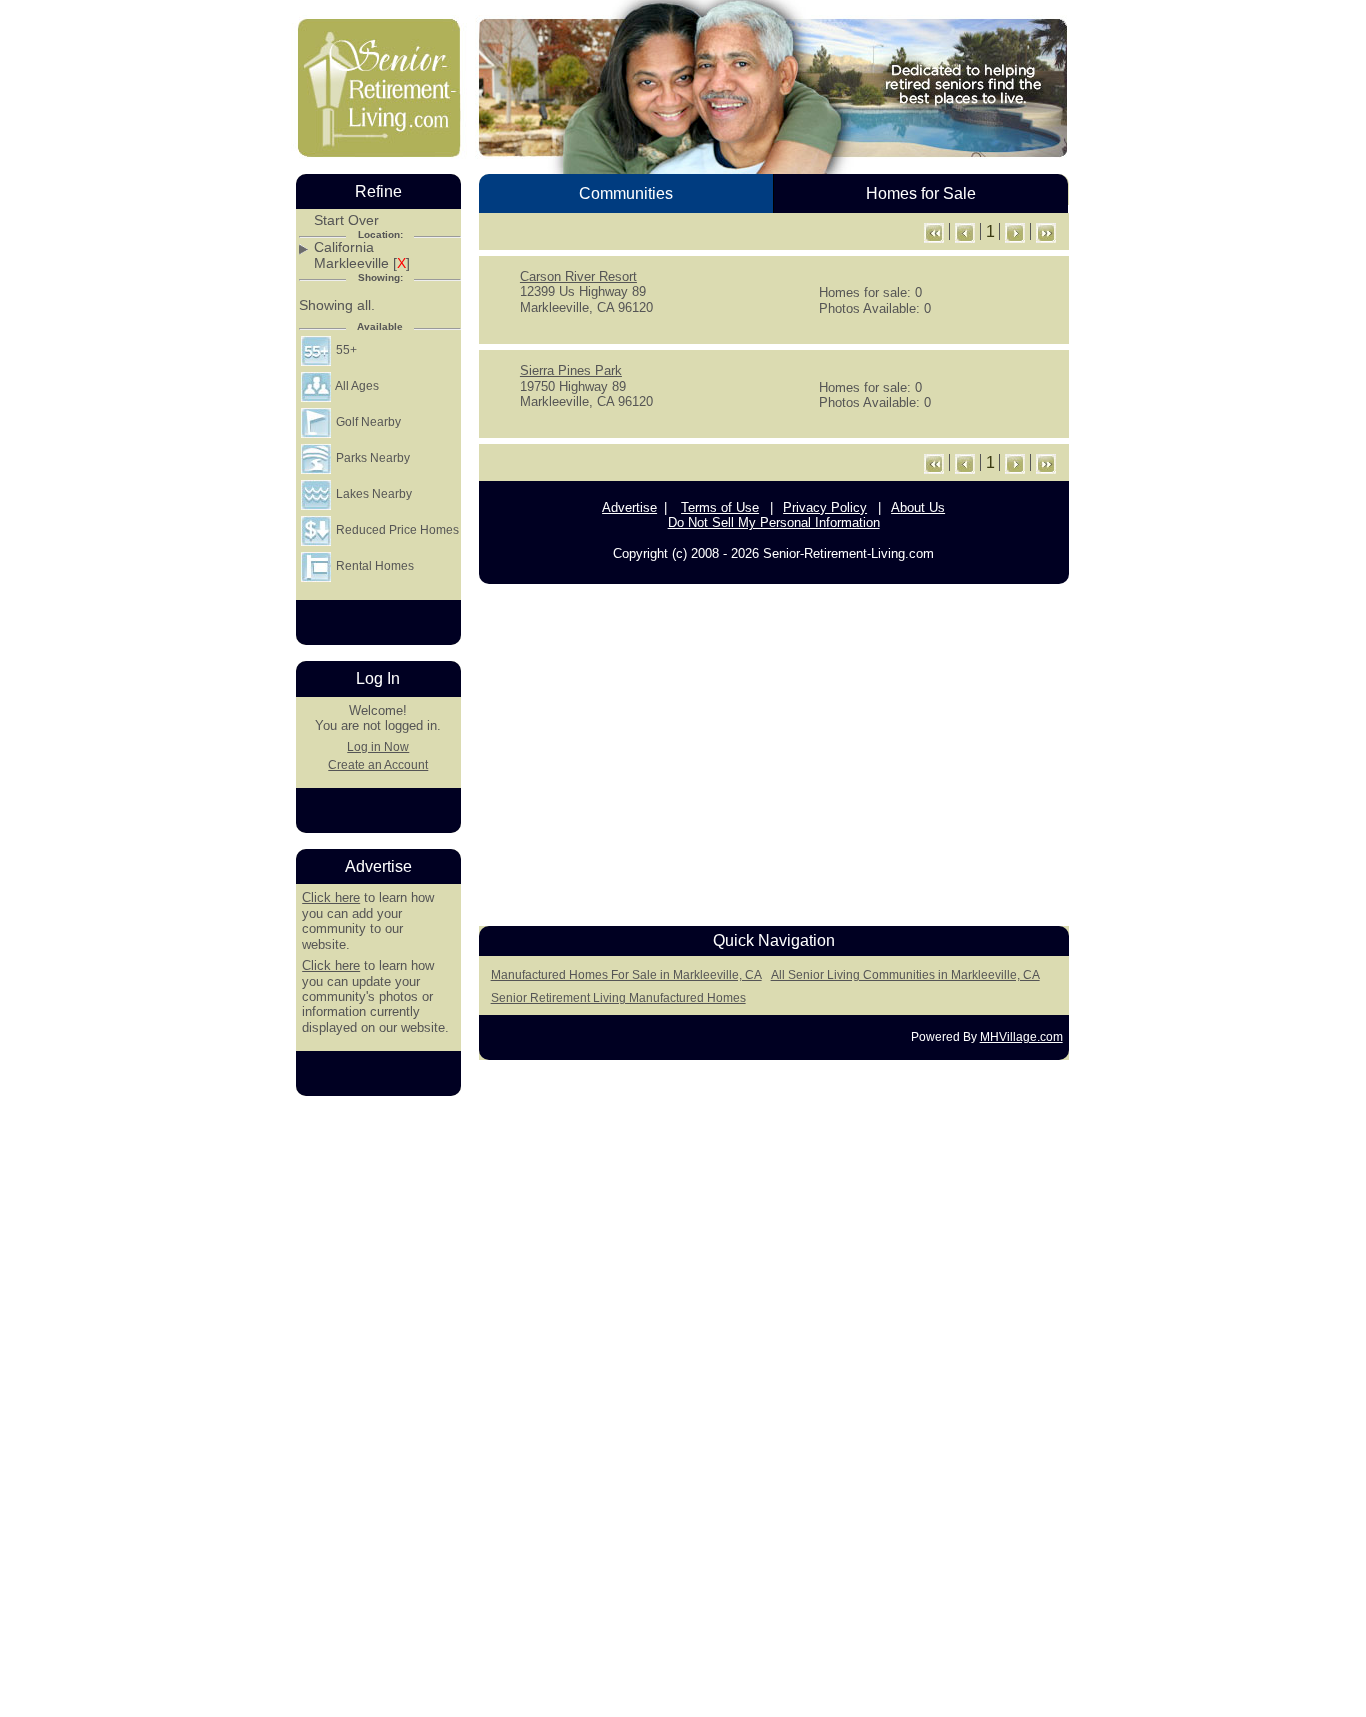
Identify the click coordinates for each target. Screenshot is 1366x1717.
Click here (331, 897)
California (344, 247)
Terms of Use (720, 507)
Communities (626, 193)
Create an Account (378, 765)
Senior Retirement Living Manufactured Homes (618, 998)
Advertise (629, 507)
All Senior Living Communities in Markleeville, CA (905, 975)
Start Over (346, 220)
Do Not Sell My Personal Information (774, 522)
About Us (918, 507)
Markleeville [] (362, 263)
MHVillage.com (1021, 1037)
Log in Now (378, 747)
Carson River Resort (578, 276)
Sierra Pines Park (571, 370)
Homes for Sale (921, 193)
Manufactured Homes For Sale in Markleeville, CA (626, 975)
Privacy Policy (825, 507)
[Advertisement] (774, 750)
